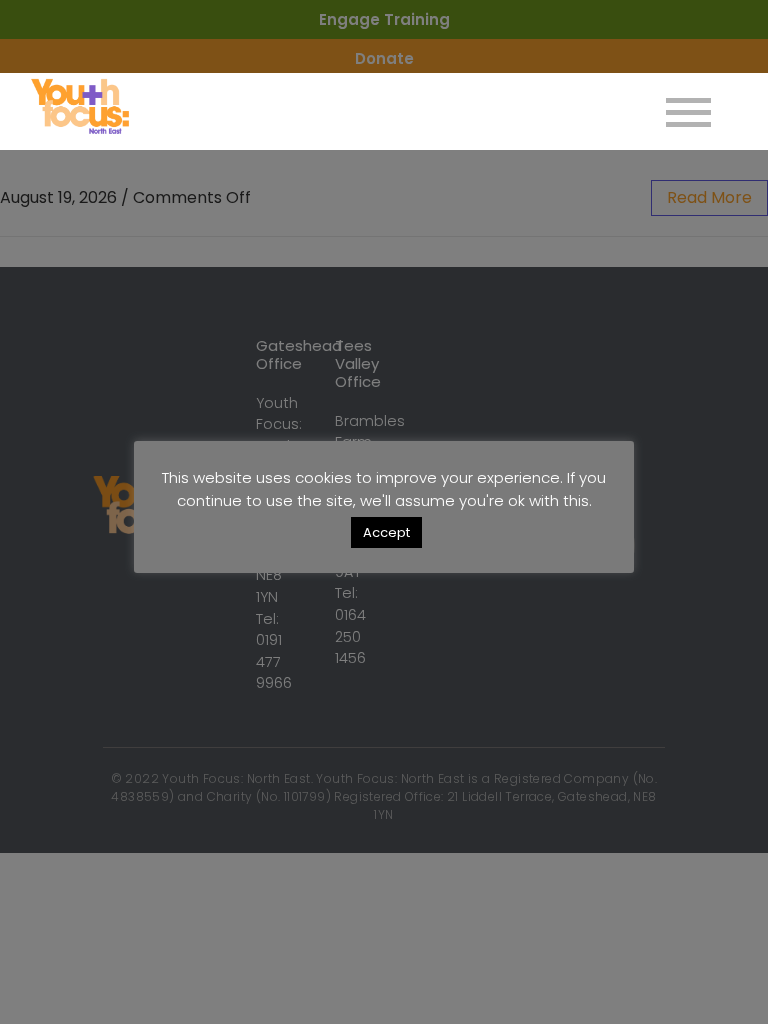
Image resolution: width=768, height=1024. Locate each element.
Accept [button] (386, 532)
